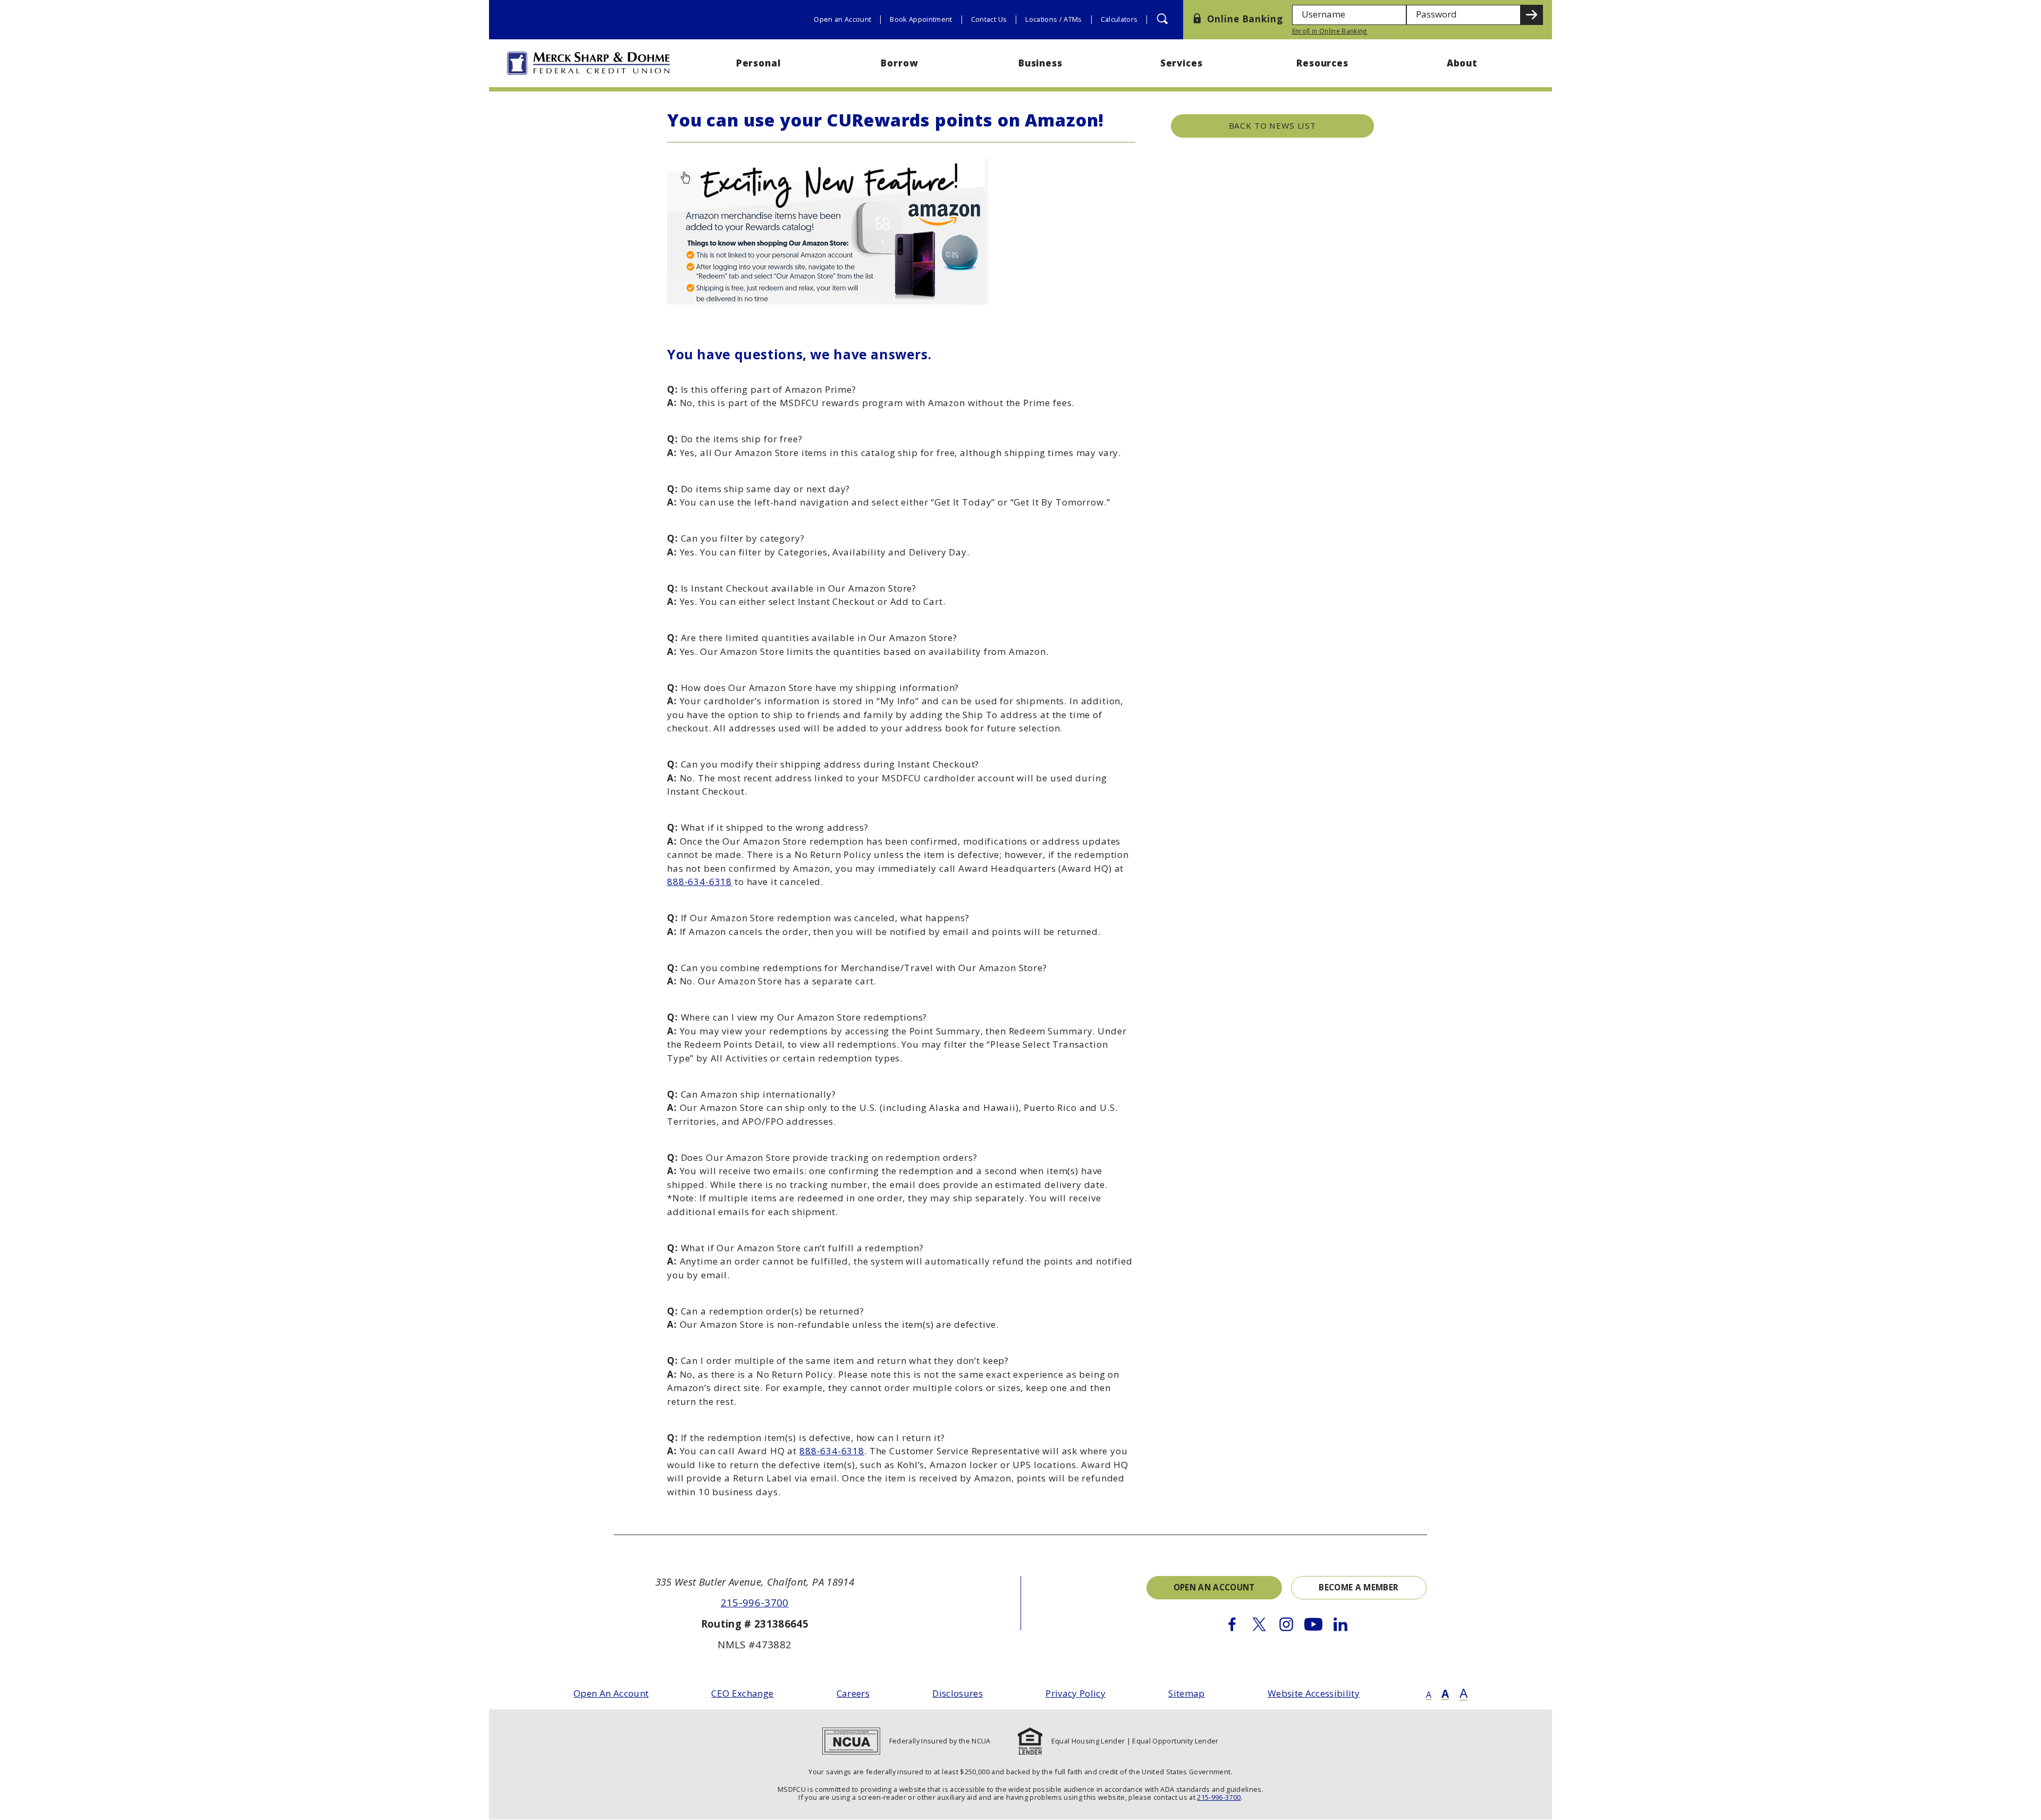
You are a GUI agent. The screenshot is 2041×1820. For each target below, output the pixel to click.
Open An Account (611, 1693)
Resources (1322, 63)
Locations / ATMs (1053, 19)
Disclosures (958, 1693)
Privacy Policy (1076, 1693)
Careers (853, 1693)
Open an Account (842, 19)
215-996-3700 (755, 1602)
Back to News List (1272, 125)
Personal (758, 63)
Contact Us (989, 19)
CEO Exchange (742, 1693)
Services (1182, 63)
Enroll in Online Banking (1330, 31)
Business (1040, 63)
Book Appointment (921, 19)
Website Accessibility (1314, 1693)
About (1464, 63)
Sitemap (1186, 1693)
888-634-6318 (699, 882)
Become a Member (1359, 1587)
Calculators (1119, 19)
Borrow (899, 63)
